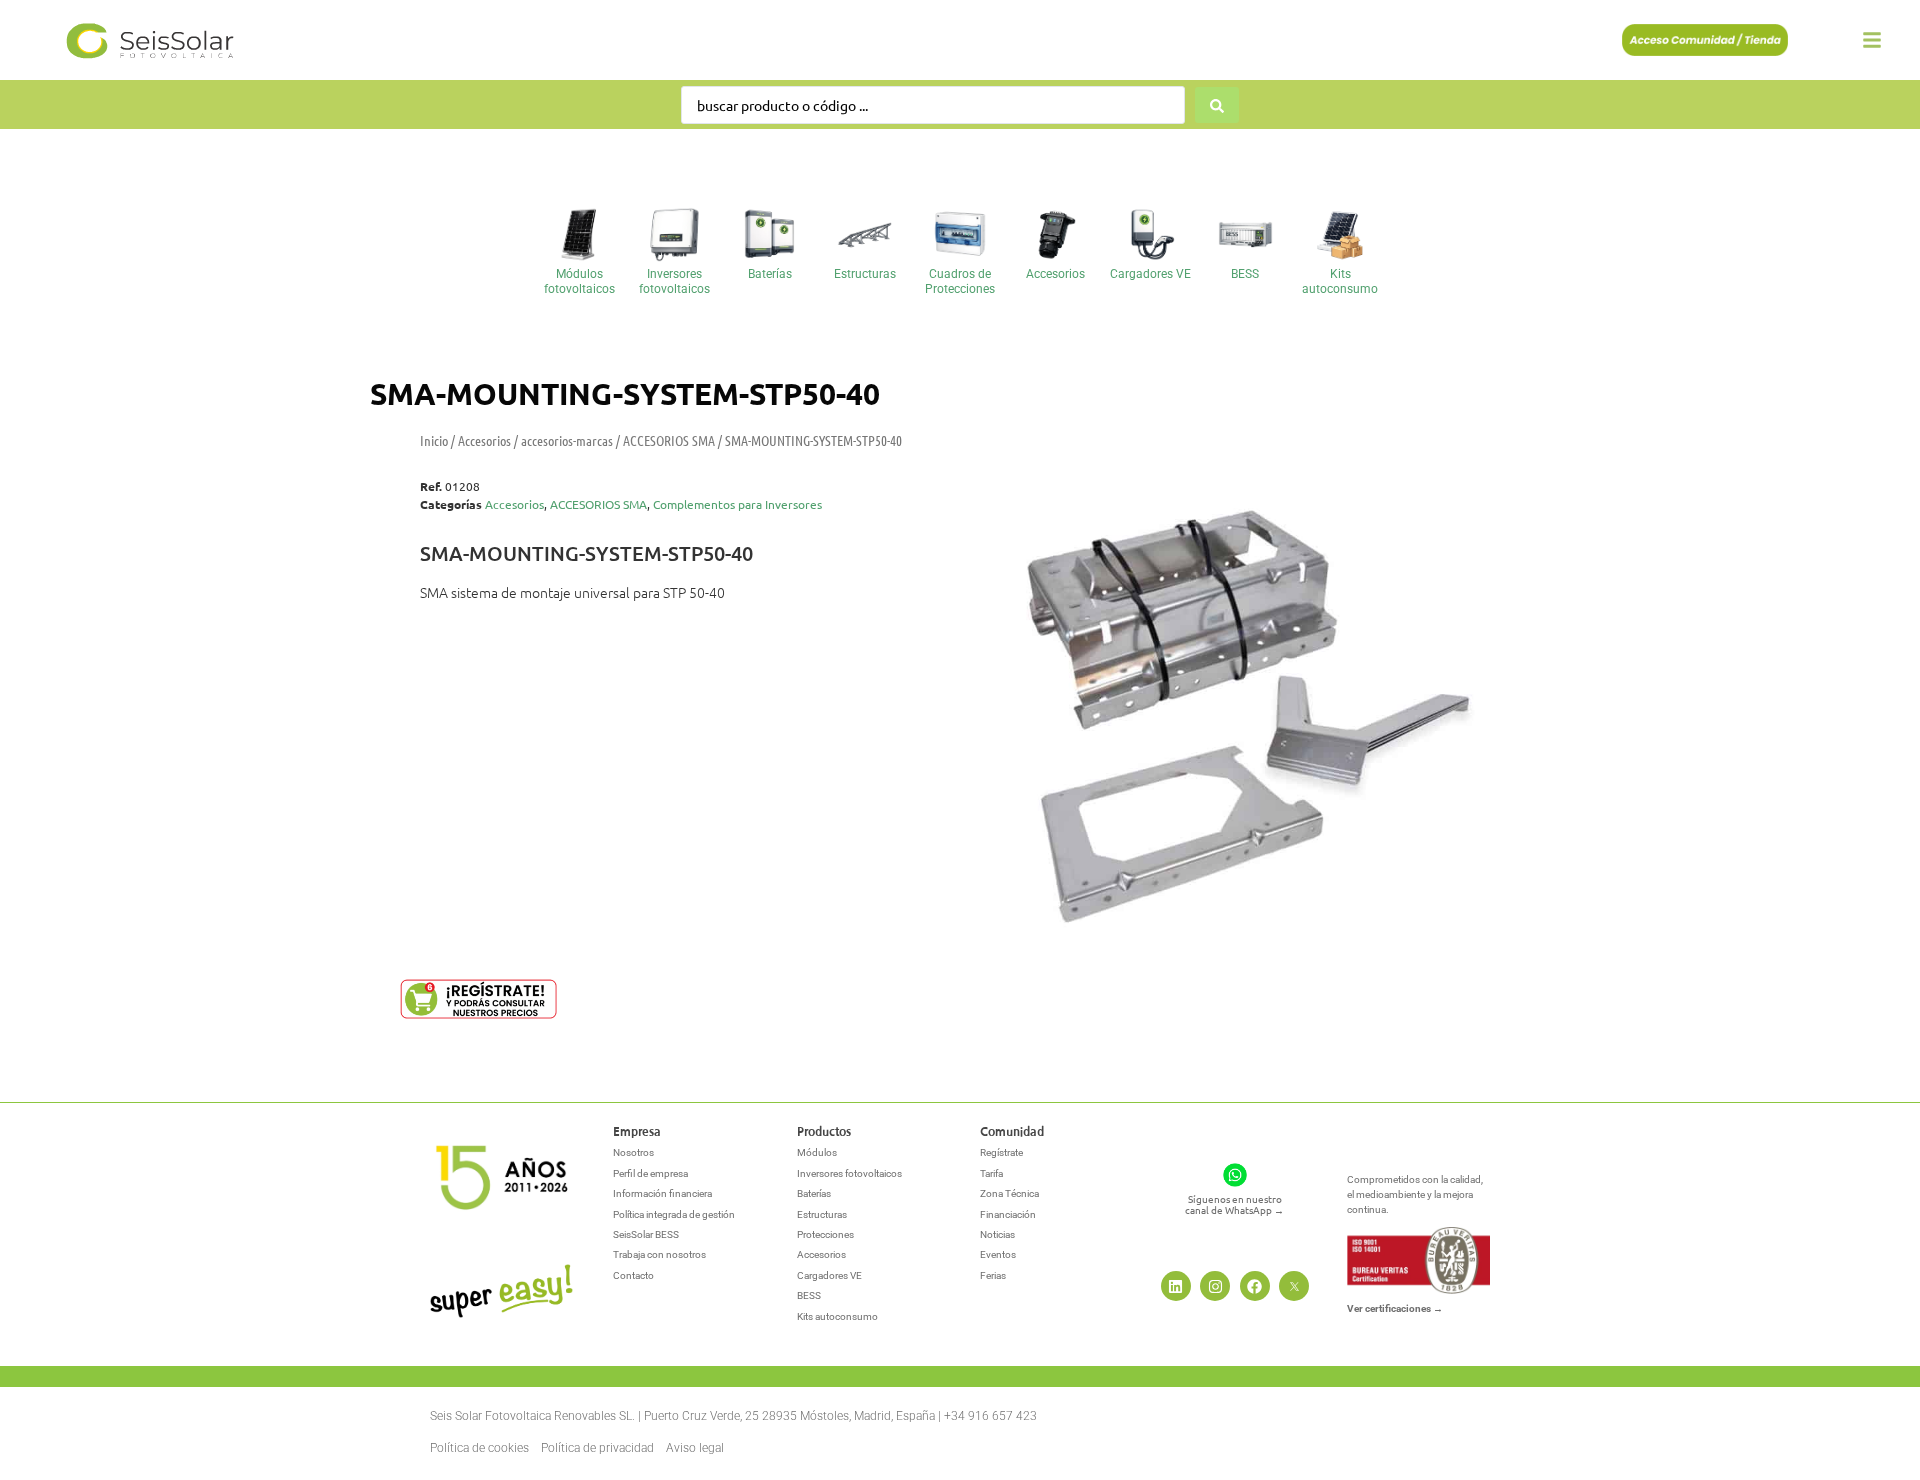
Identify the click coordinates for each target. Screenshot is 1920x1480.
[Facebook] (1255, 1286)
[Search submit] (1217, 105)
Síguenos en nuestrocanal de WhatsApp (1234, 1204)
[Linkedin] (1176, 1286)
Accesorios (1055, 274)
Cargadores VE (1150, 274)
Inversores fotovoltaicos (674, 281)
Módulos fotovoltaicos (579, 281)
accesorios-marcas (567, 440)
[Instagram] (1215, 1286)
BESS (1245, 274)
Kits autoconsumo (1340, 281)
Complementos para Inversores (737, 504)
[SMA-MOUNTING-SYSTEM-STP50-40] (1228, 694)
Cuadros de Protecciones (960, 281)
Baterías (770, 274)
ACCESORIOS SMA (669, 440)
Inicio (434, 440)
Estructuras (865, 274)
